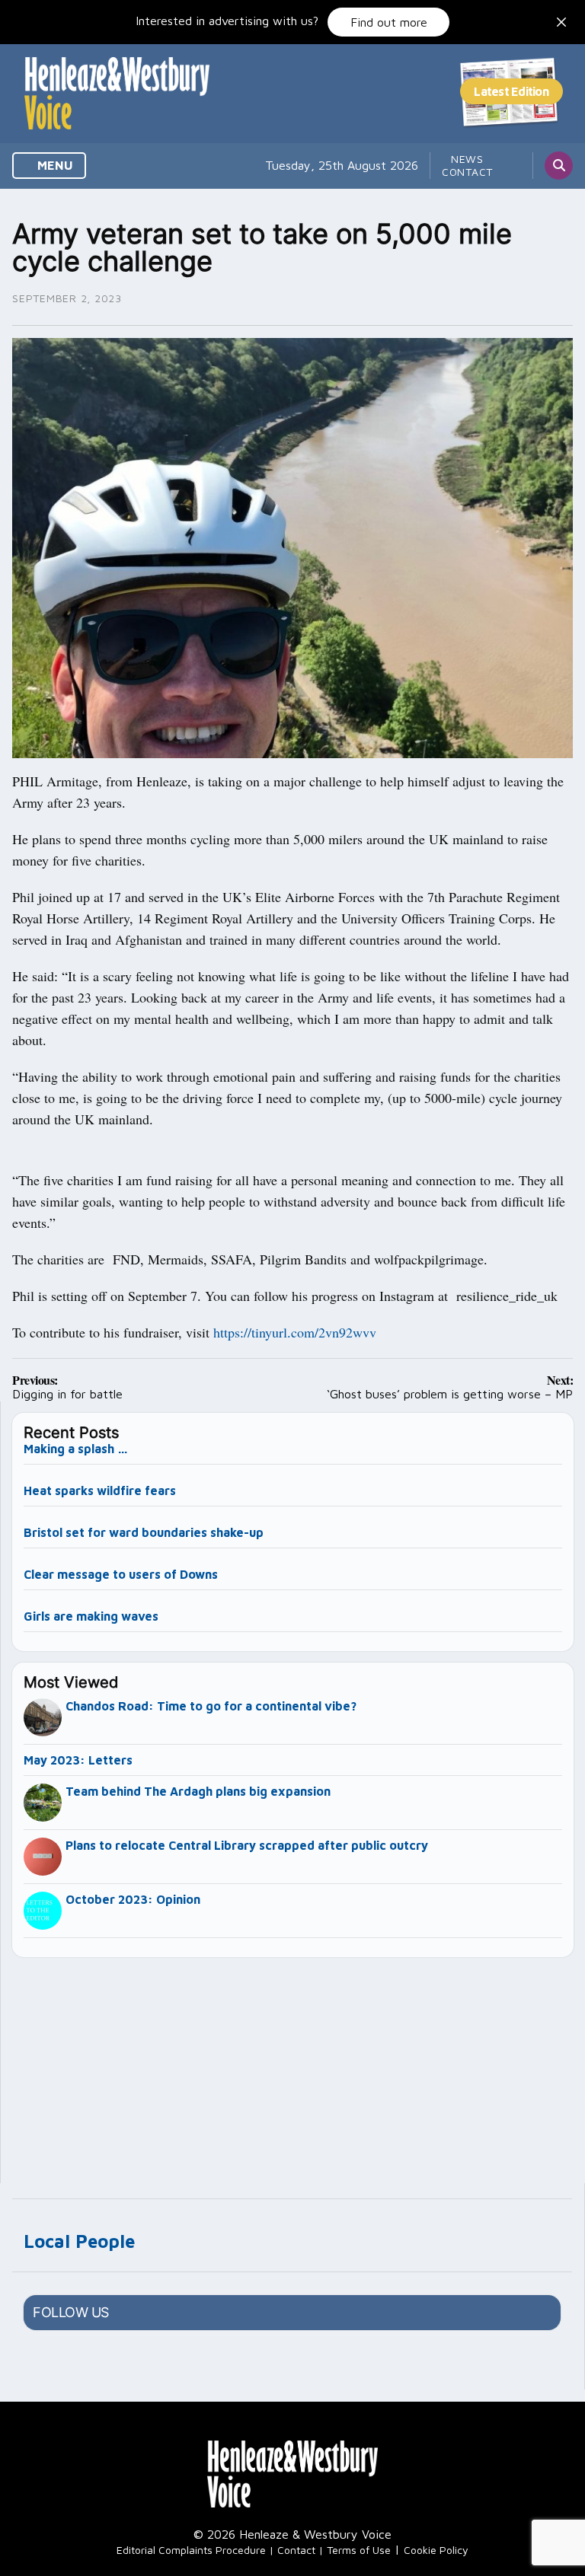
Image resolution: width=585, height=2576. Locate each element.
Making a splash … (76, 1449)
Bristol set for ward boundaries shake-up (144, 1532)
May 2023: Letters (78, 1760)
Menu (54, 165)
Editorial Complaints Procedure (191, 2550)
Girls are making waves (91, 1616)
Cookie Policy (436, 2550)
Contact (467, 172)
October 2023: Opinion (133, 1899)
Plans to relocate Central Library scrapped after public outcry (247, 1845)
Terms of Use (359, 2550)
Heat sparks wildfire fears (100, 1490)
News (467, 159)
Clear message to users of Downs (121, 1574)
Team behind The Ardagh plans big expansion (198, 1791)
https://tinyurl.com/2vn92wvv (295, 1332)
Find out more (389, 22)
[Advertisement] (293, 2064)
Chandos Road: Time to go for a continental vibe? (211, 1706)
